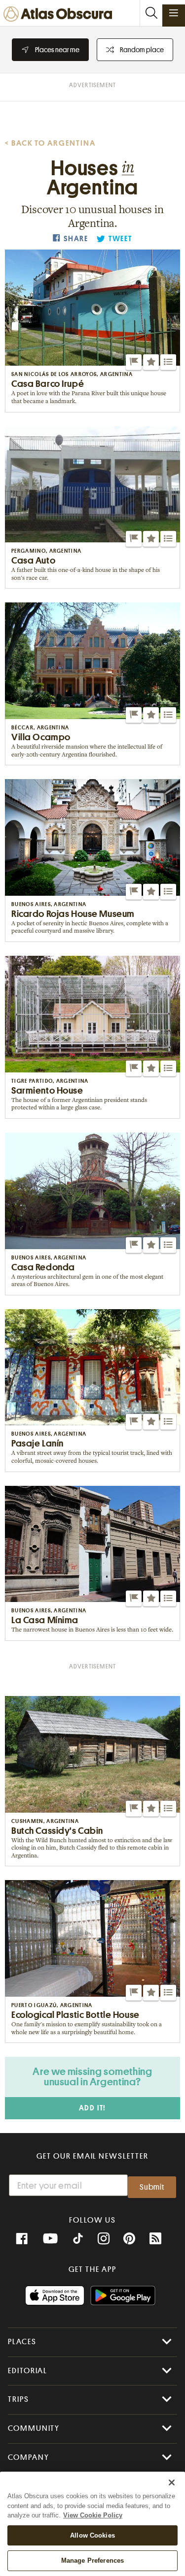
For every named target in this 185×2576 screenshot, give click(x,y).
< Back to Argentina (50, 143)
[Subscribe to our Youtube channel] (50, 2239)
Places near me (57, 50)
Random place (142, 50)
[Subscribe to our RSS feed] (155, 2239)
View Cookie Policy (93, 2515)
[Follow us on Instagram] (104, 2239)
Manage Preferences (92, 2560)
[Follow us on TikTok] (78, 2240)
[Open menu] (174, 13)
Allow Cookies (92, 2535)
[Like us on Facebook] (22, 2239)
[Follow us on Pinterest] (129, 2239)
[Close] (172, 2482)
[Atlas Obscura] (60, 15)
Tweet (120, 239)
